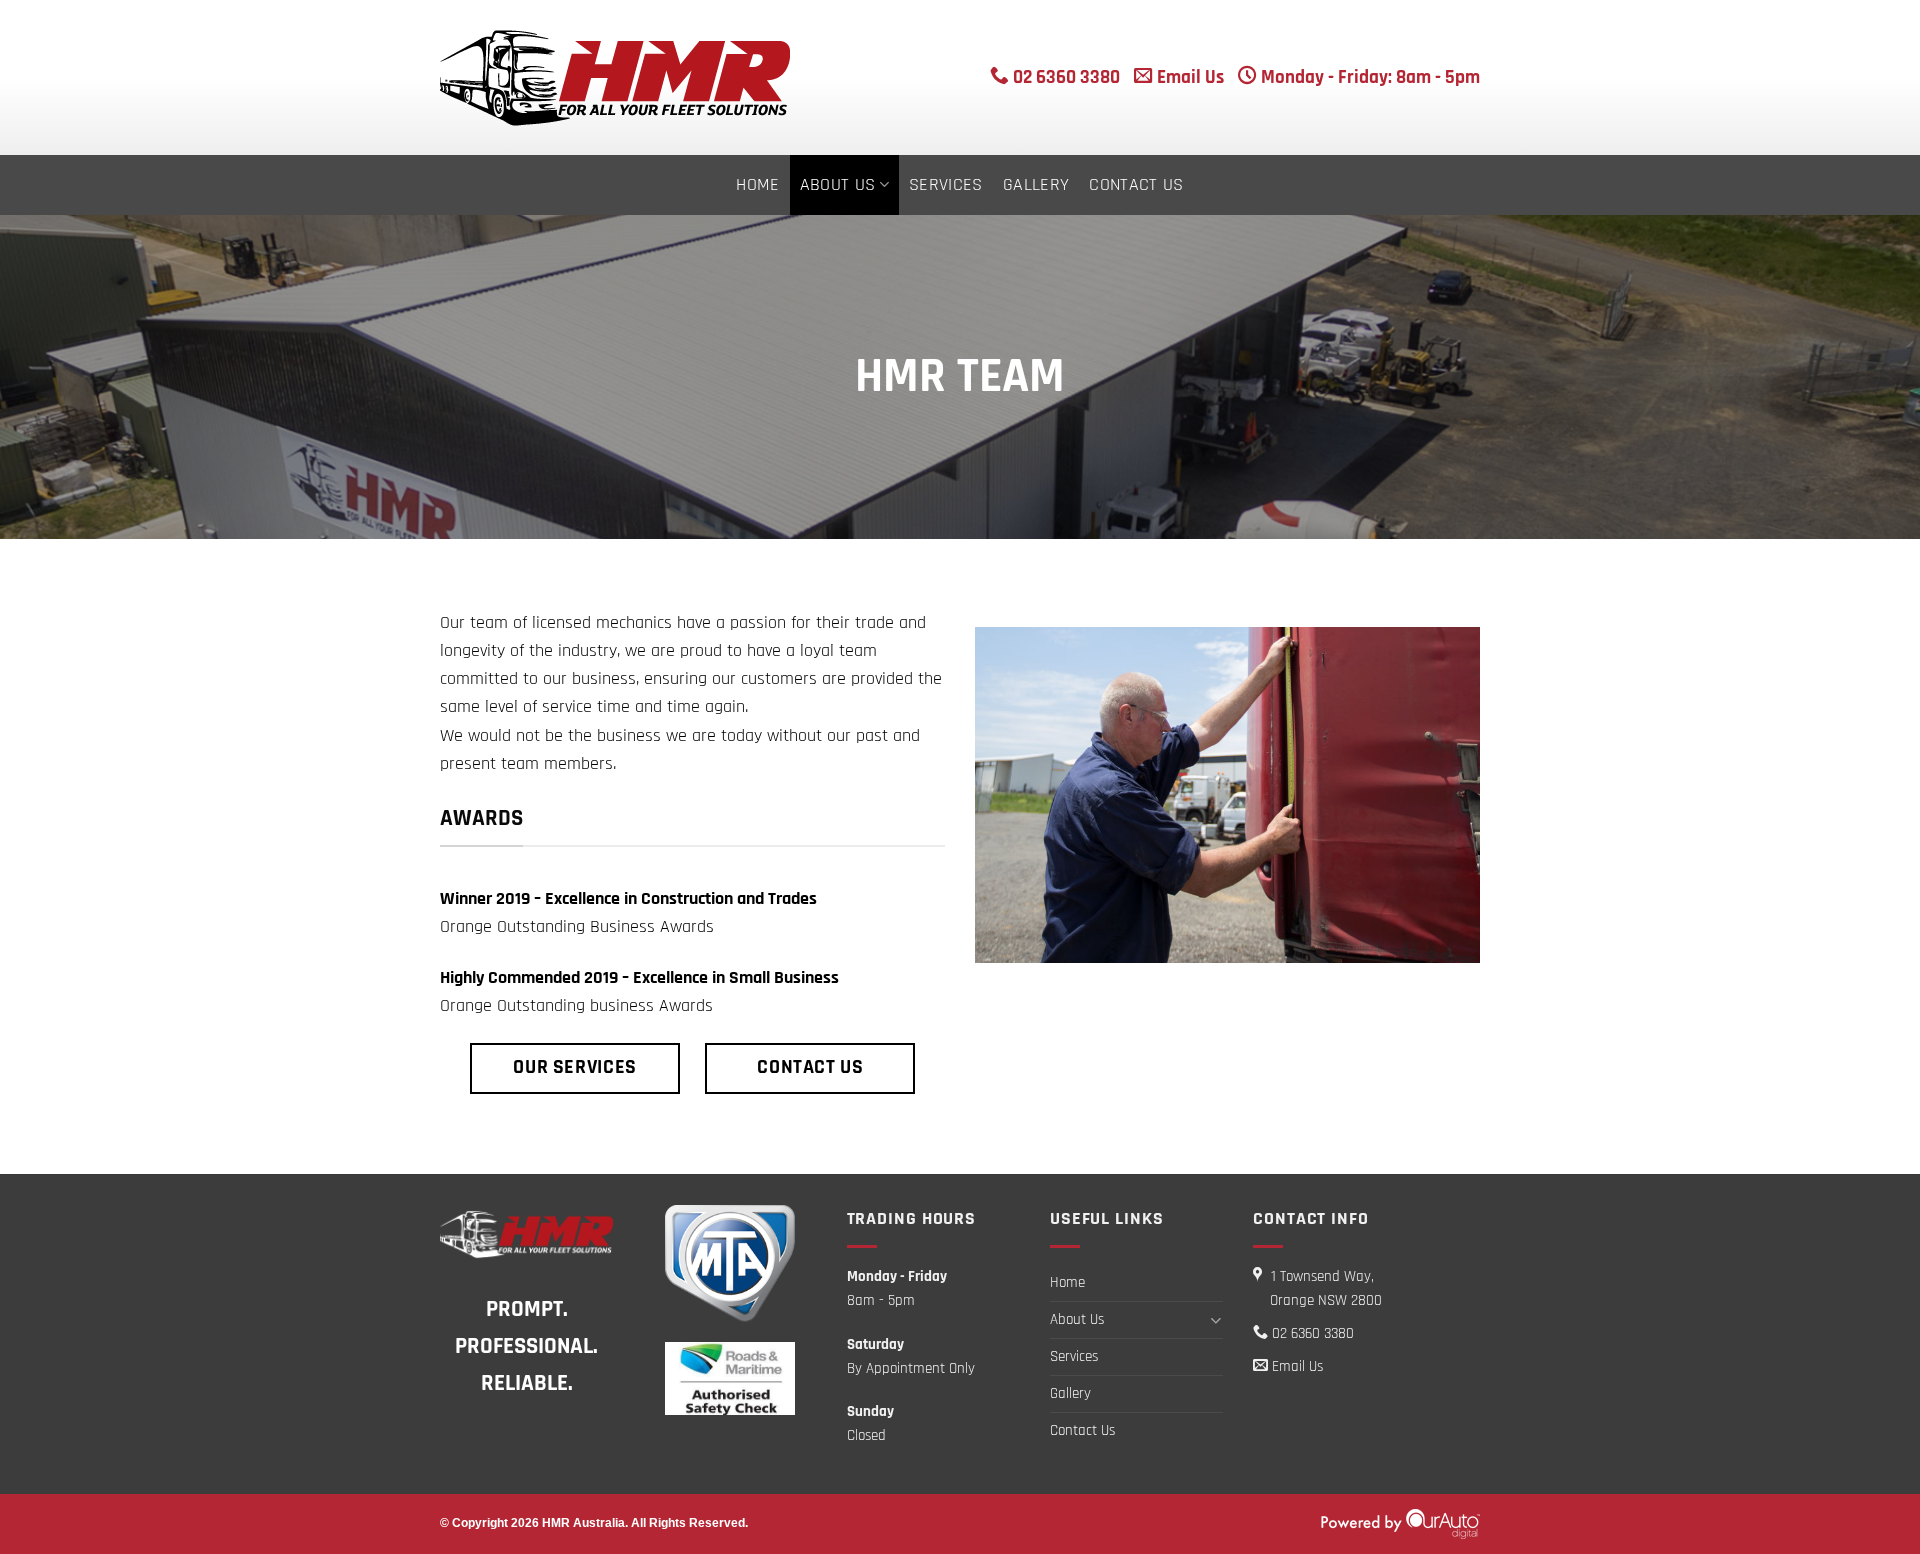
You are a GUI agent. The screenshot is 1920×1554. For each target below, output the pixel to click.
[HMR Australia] (689, 78)
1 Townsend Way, (1326, 1288)
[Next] (1469, 793)
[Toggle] (1216, 1320)
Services (946, 185)
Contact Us (1136, 185)
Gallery (1036, 185)
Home (757, 185)
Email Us (1188, 77)
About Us (838, 185)
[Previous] (986, 793)
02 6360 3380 (1064, 77)
